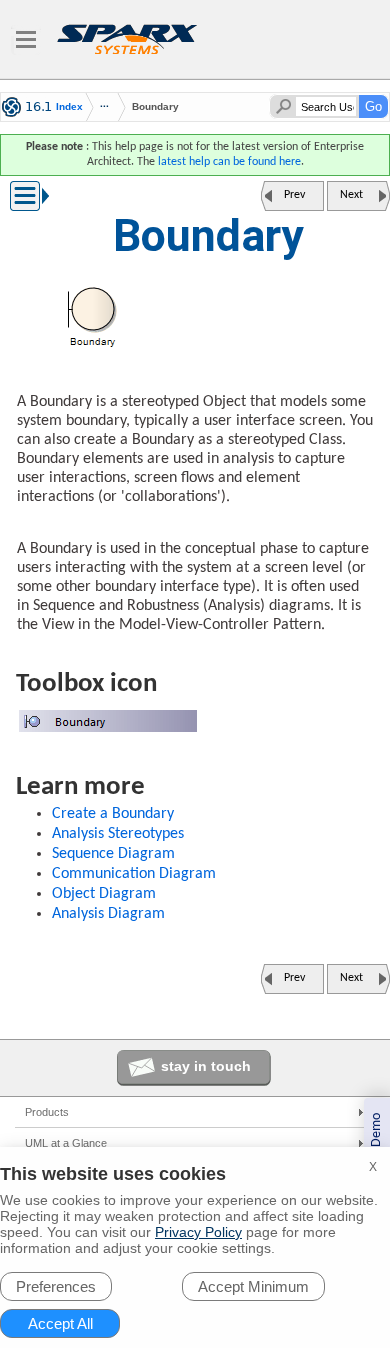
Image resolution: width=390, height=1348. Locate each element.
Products (47, 1112)
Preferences (56, 1286)
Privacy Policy (198, 1232)
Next (351, 195)
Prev (294, 195)
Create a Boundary (113, 814)
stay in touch (206, 1066)
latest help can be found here (229, 162)
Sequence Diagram (113, 854)
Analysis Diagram (108, 914)
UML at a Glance (66, 1143)
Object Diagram (104, 894)
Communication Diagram (134, 874)
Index (69, 107)
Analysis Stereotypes (118, 834)
